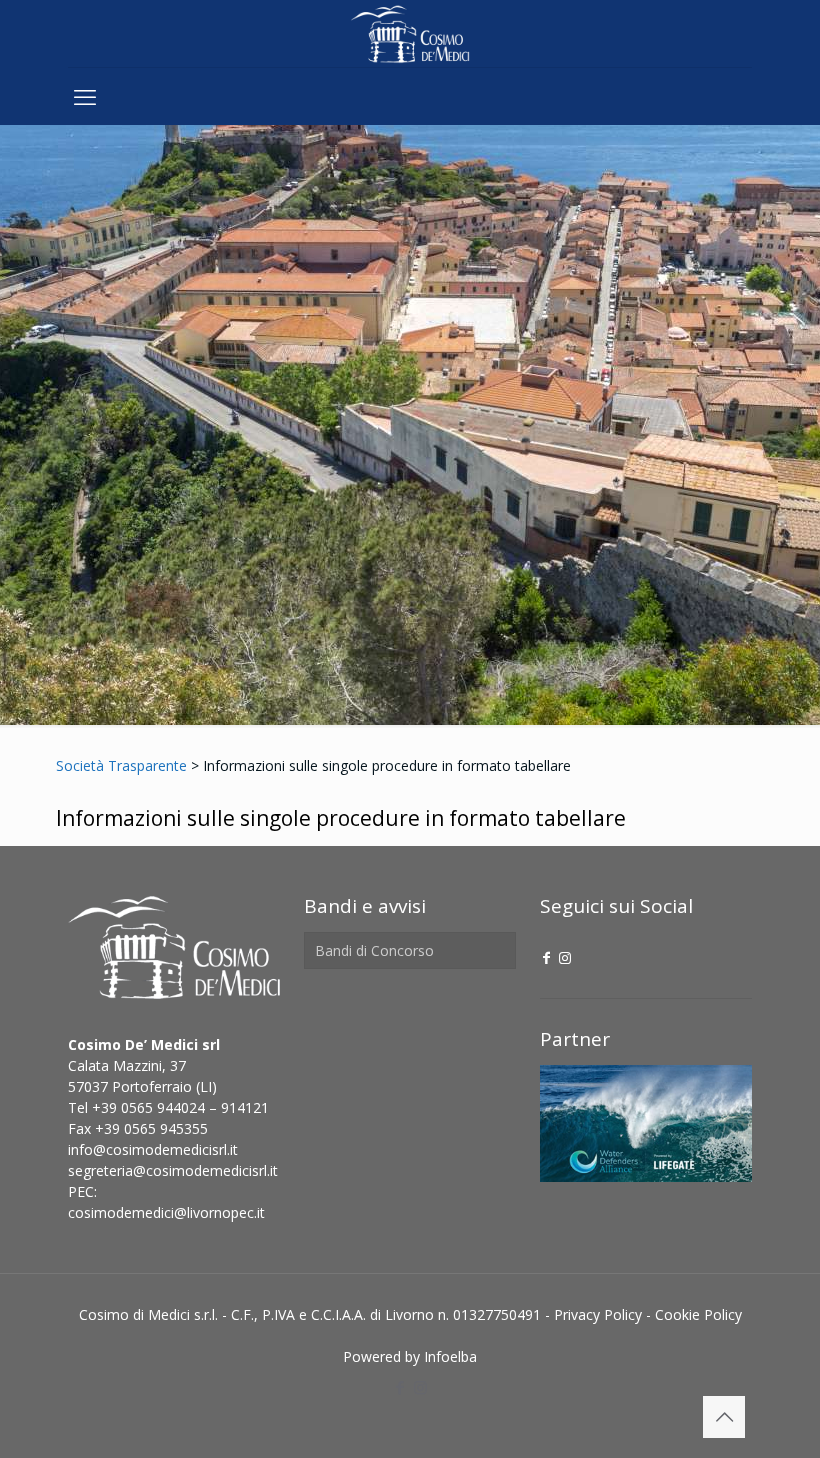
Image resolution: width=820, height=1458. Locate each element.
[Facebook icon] (547, 957)
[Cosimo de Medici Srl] (410, 33)
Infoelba (450, 1356)
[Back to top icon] (724, 1417)
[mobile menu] (85, 96)
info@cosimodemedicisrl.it (153, 1149)
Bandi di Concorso (374, 950)
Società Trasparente (121, 765)
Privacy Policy (598, 1314)
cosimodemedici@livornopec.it (166, 1212)
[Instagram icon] (565, 957)
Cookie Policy (698, 1314)
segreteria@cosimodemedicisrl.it (173, 1170)
